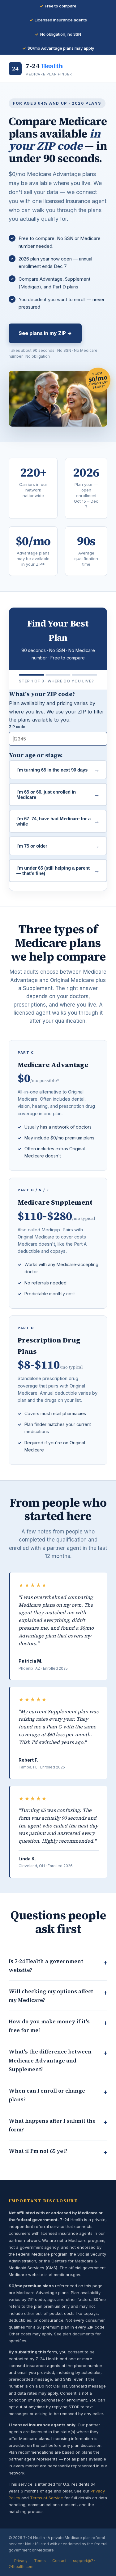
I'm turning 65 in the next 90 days (58, 770)
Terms (40, 2561)
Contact (59, 2561)
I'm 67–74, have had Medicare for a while (58, 821)
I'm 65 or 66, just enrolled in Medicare (58, 795)
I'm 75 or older (58, 846)
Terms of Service (47, 2498)
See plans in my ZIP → (45, 333)
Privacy (21, 2561)
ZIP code (17, 727)
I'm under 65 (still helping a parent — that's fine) (58, 871)
